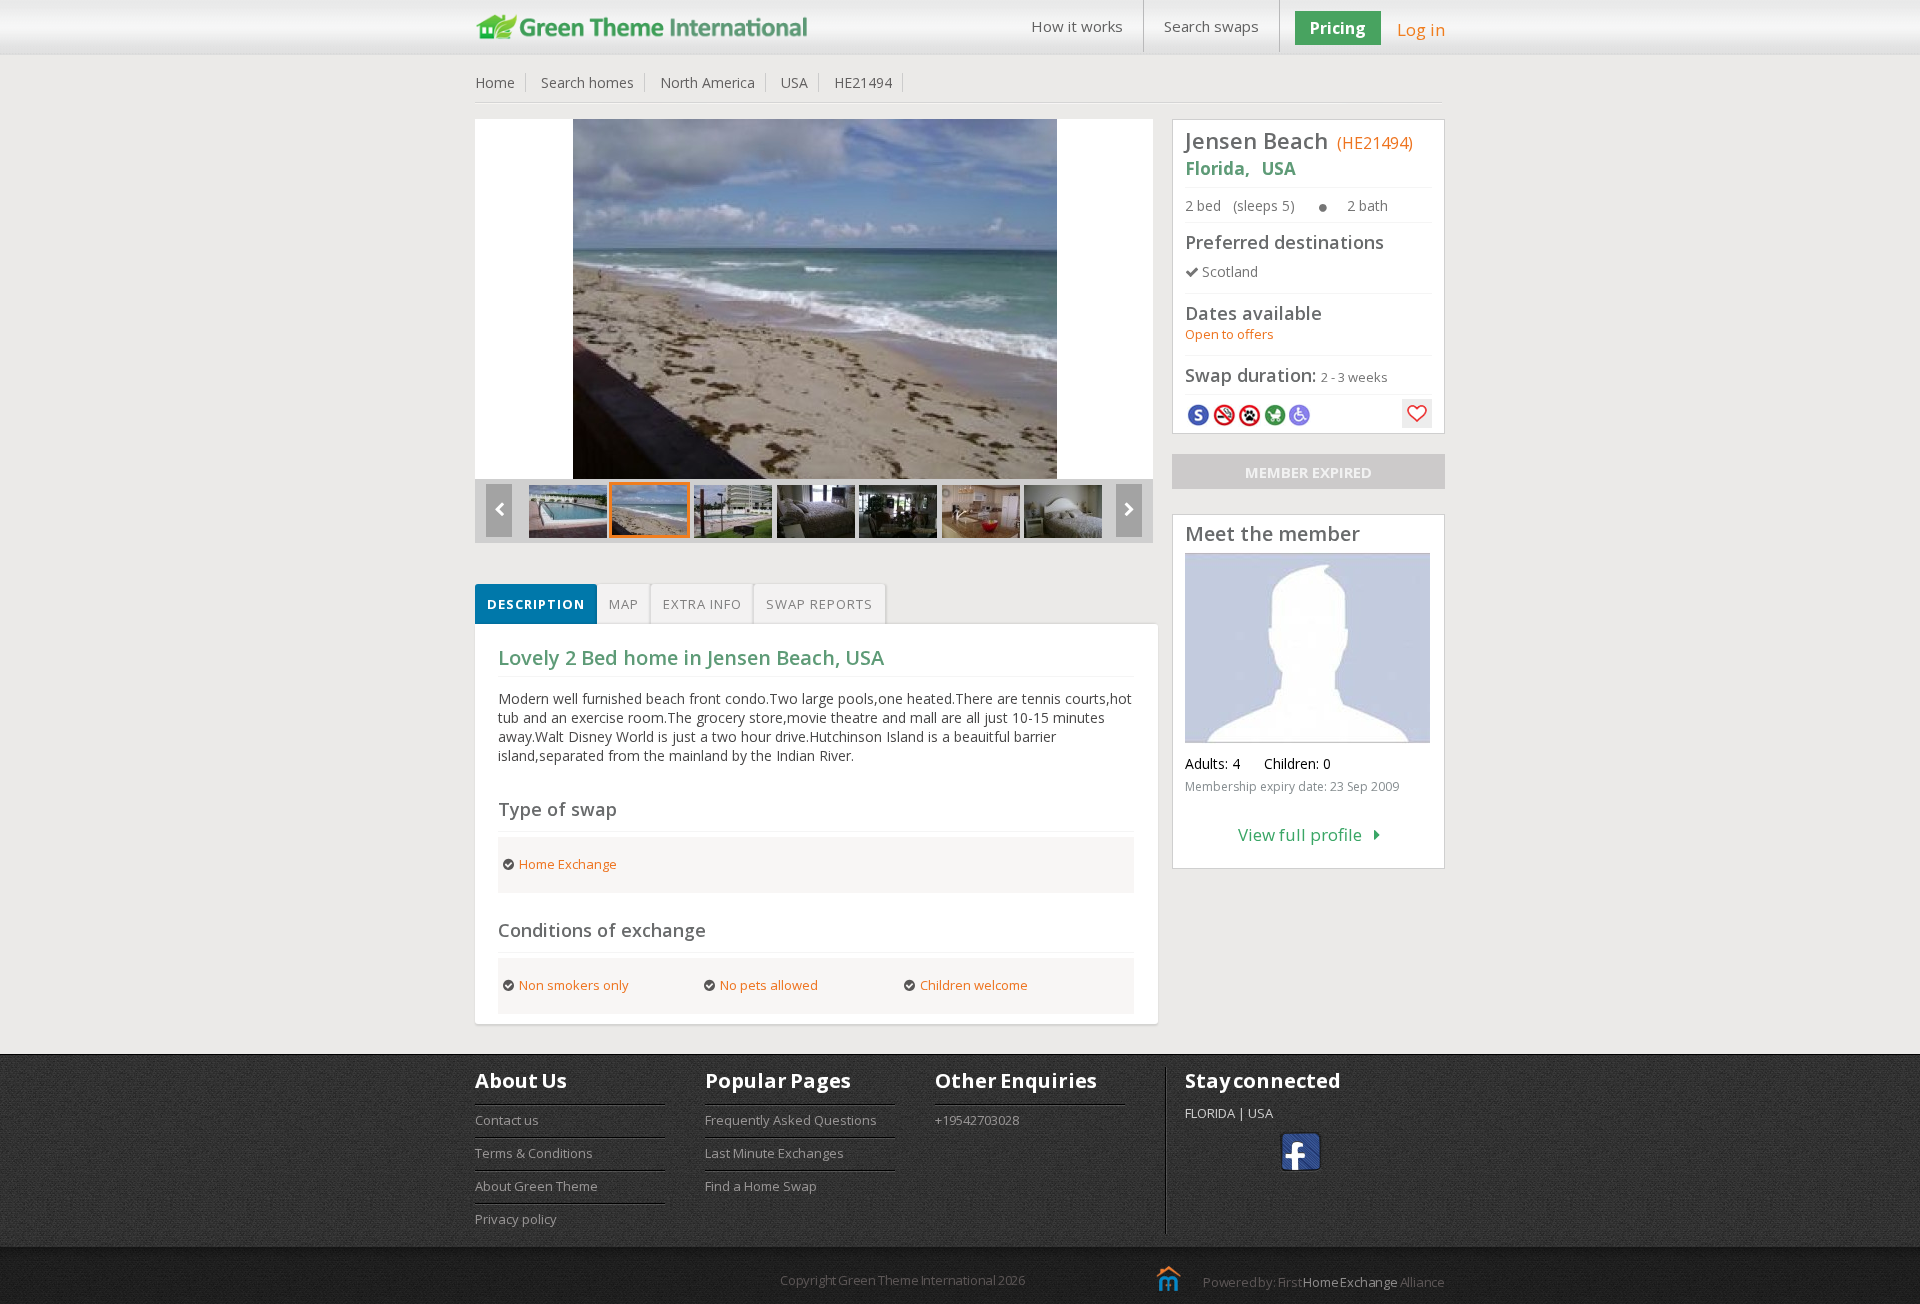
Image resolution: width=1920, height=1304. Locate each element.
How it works (1077, 26)
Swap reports (819, 604)
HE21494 (863, 82)
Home (495, 82)
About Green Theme (536, 1186)
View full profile (1306, 834)
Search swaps (1211, 26)
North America (707, 82)
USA (794, 82)
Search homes (587, 82)
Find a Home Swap (761, 1186)
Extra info (702, 604)
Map (624, 604)
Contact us (507, 1120)
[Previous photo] (499, 518)
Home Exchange (1350, 1282)
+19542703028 (977, 1120)
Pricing (1338, 28)
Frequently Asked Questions (791, 1120)
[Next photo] (1129, 518)
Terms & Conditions (534, 1153)
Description (536, 604)
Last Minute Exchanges (774, 1153)
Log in (1421, 29)
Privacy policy (516, 1219)
